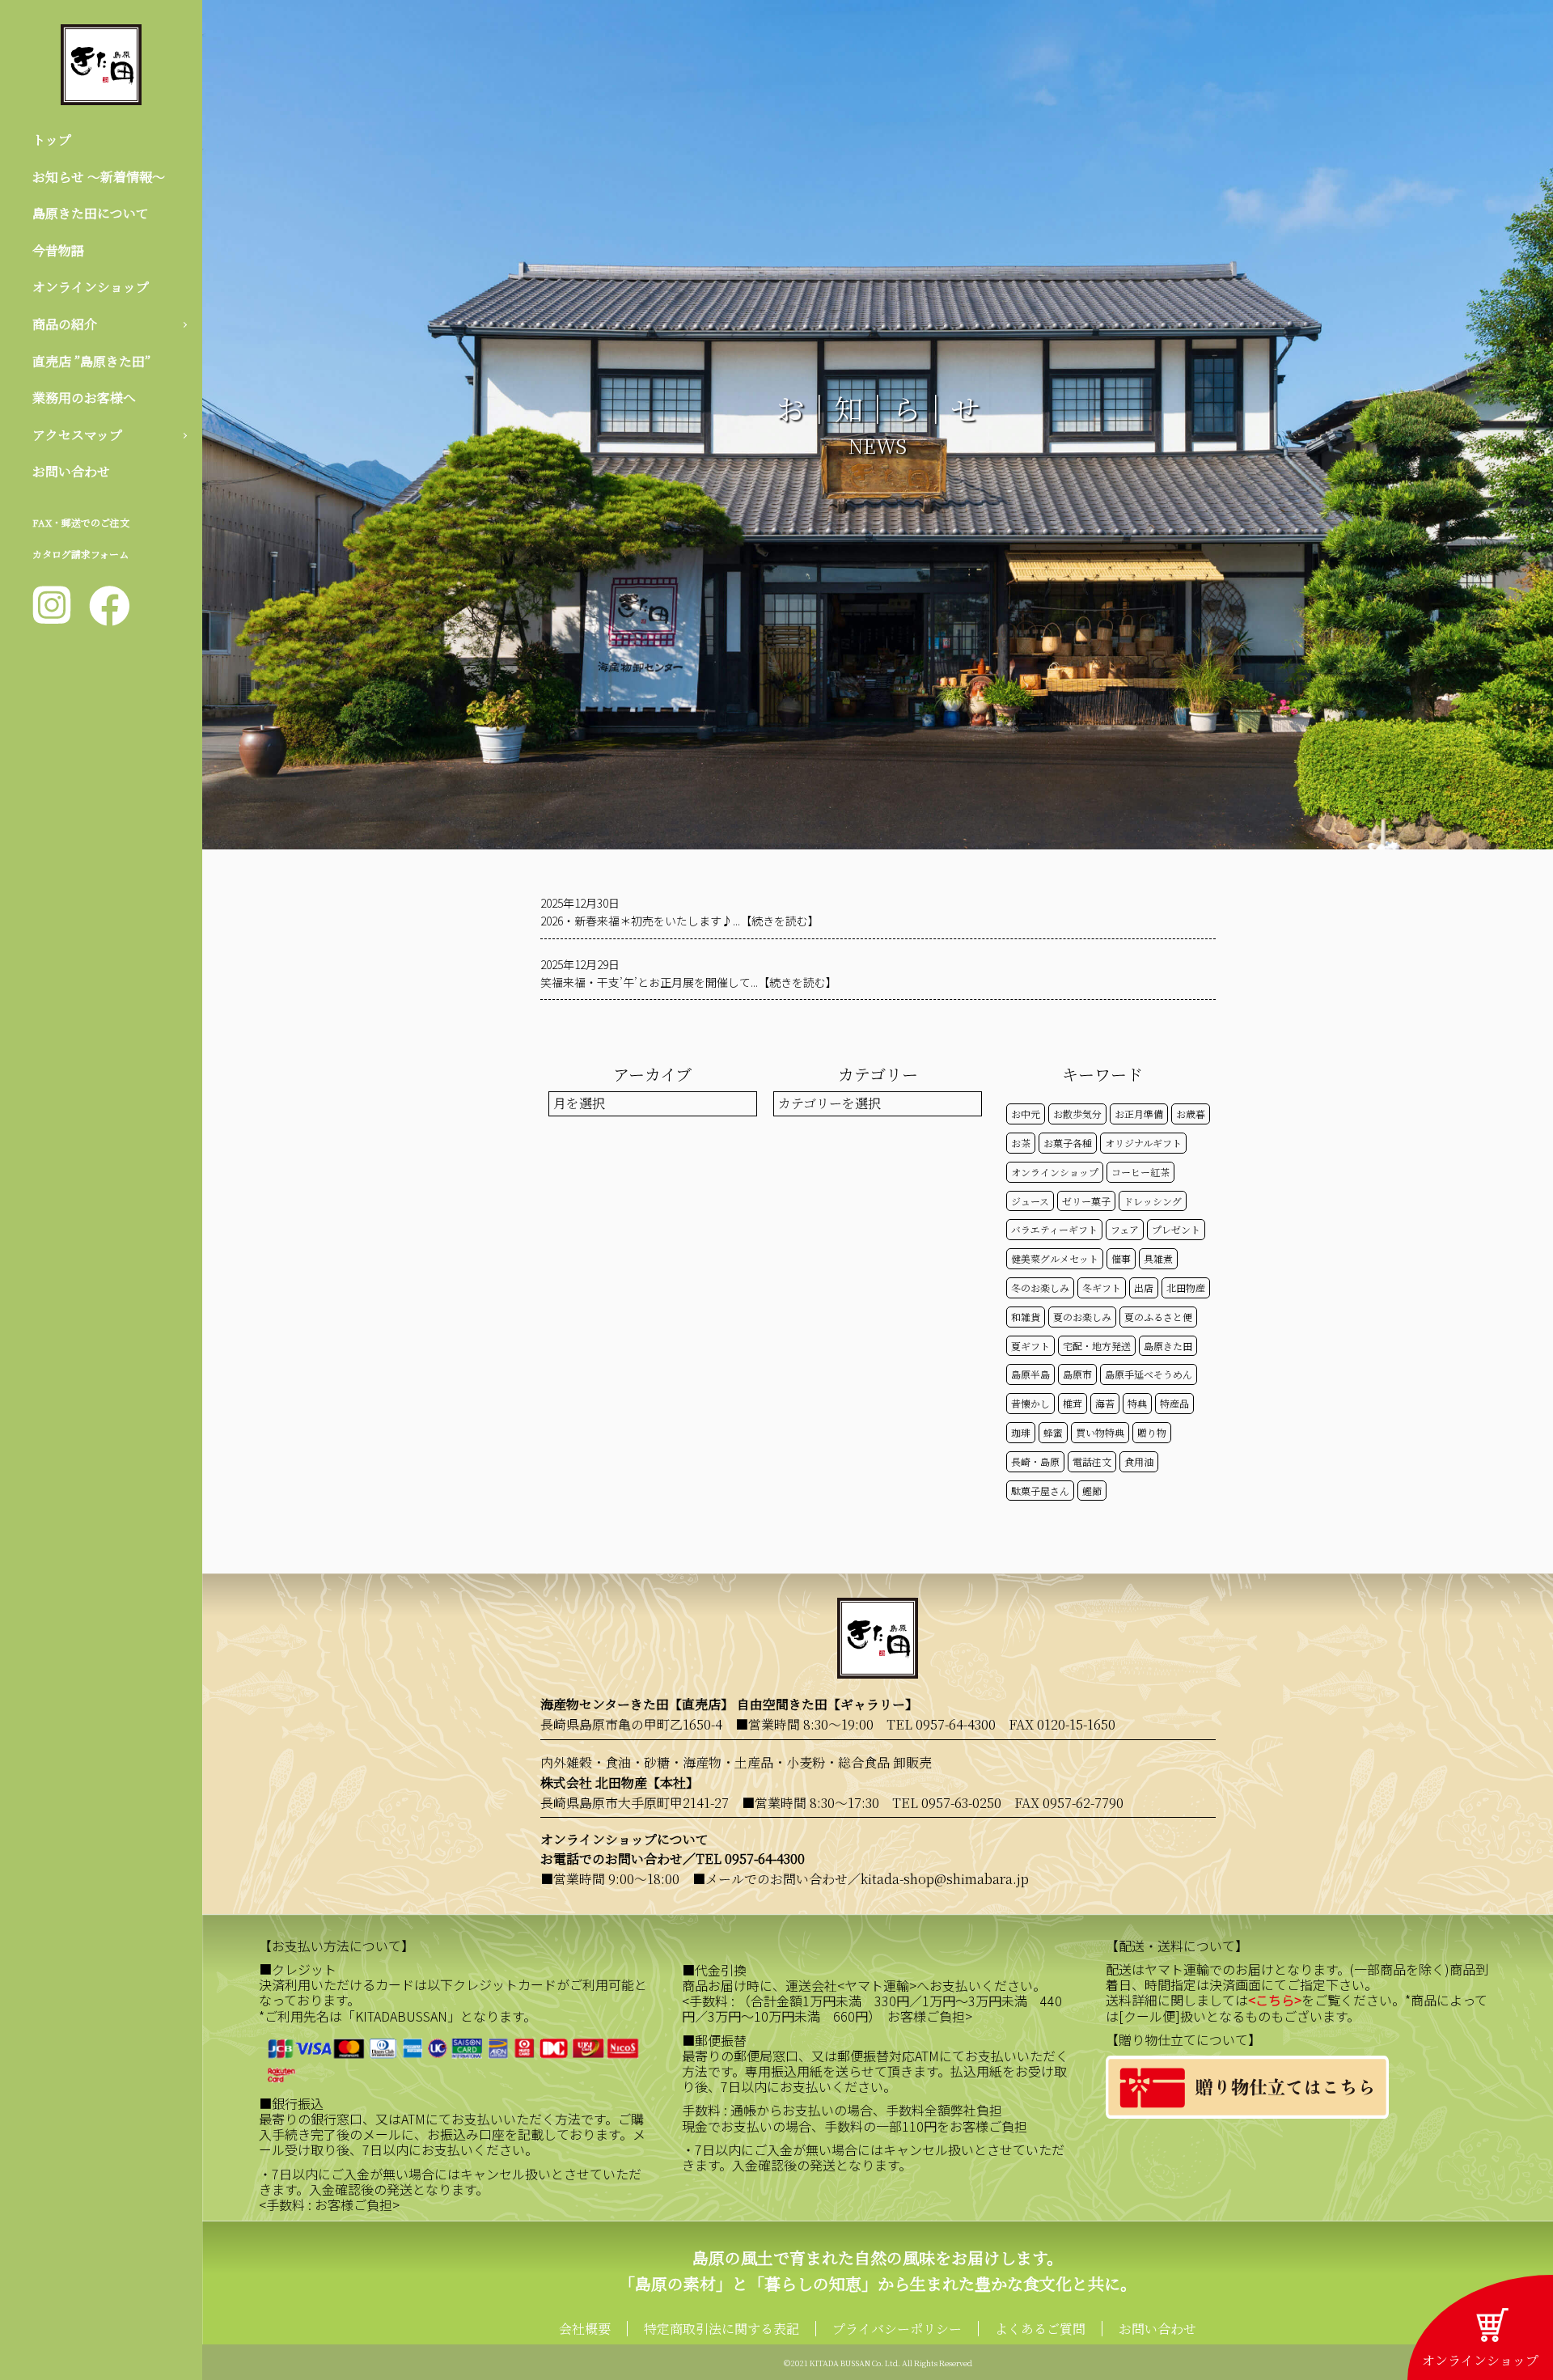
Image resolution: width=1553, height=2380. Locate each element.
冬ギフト (1102, 1287)
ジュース (1030, 1201)
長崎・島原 (1035, 1461)
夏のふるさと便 (1158, 1317)
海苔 (1105, 1403)
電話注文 (1092, 1461)
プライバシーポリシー (897, 2329)
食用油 (1139, 1461)
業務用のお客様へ (84, 398)
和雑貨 (1026, 1317)
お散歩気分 (1077, 1114)
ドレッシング (1153, 1201)
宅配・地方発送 (1097, 1346)
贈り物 (1152, 1432)
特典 (1137, 1403)
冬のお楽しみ (1040, 1287)
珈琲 (1021, 1432)
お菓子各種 (1068, 1143)
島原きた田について (91, 213)
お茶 (1021, 1143)
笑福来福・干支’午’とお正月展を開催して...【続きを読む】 (689, 982)
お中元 (1026, 1114)
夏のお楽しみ (1082, 1317)
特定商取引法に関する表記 (721, 2329)
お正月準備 (1139, 1114)
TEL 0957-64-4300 (941, 1724)
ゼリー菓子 (1086, 1201)
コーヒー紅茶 (1140, 1172)
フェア (1125, 1229)
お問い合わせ (71, 471)
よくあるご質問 (1040, 2329)
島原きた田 (1168, 1346)
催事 (1121, 1258)
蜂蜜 (1053, 1432)
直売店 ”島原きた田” (91, 361)
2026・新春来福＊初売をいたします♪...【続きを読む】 (680, 921)
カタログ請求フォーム (80, 554)
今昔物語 (58, 250)
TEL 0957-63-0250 (947, 1803)
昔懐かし (1030, 1403)
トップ (52, 140)
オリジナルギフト (1143, 1143)
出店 (1144, 1287)
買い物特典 (1100, 1432)
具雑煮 (1158, 1258)
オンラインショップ (91, 287)
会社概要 (585, 2329)
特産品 (1174, 1403)
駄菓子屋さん (1040, 1491)
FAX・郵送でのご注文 (81, 522)
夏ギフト (1030, 1346)
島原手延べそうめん (1149, 1374)
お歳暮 (1191, 1114)
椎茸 (1073, 1403)
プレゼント (1176, 1229)
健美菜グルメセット (1055, 1258)
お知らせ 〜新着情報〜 (99, 177)
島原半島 (1030, 1374)
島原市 (1077, 1374)
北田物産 (1186, 1287)
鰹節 (1092, 1491)
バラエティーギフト (1054, 1229)
